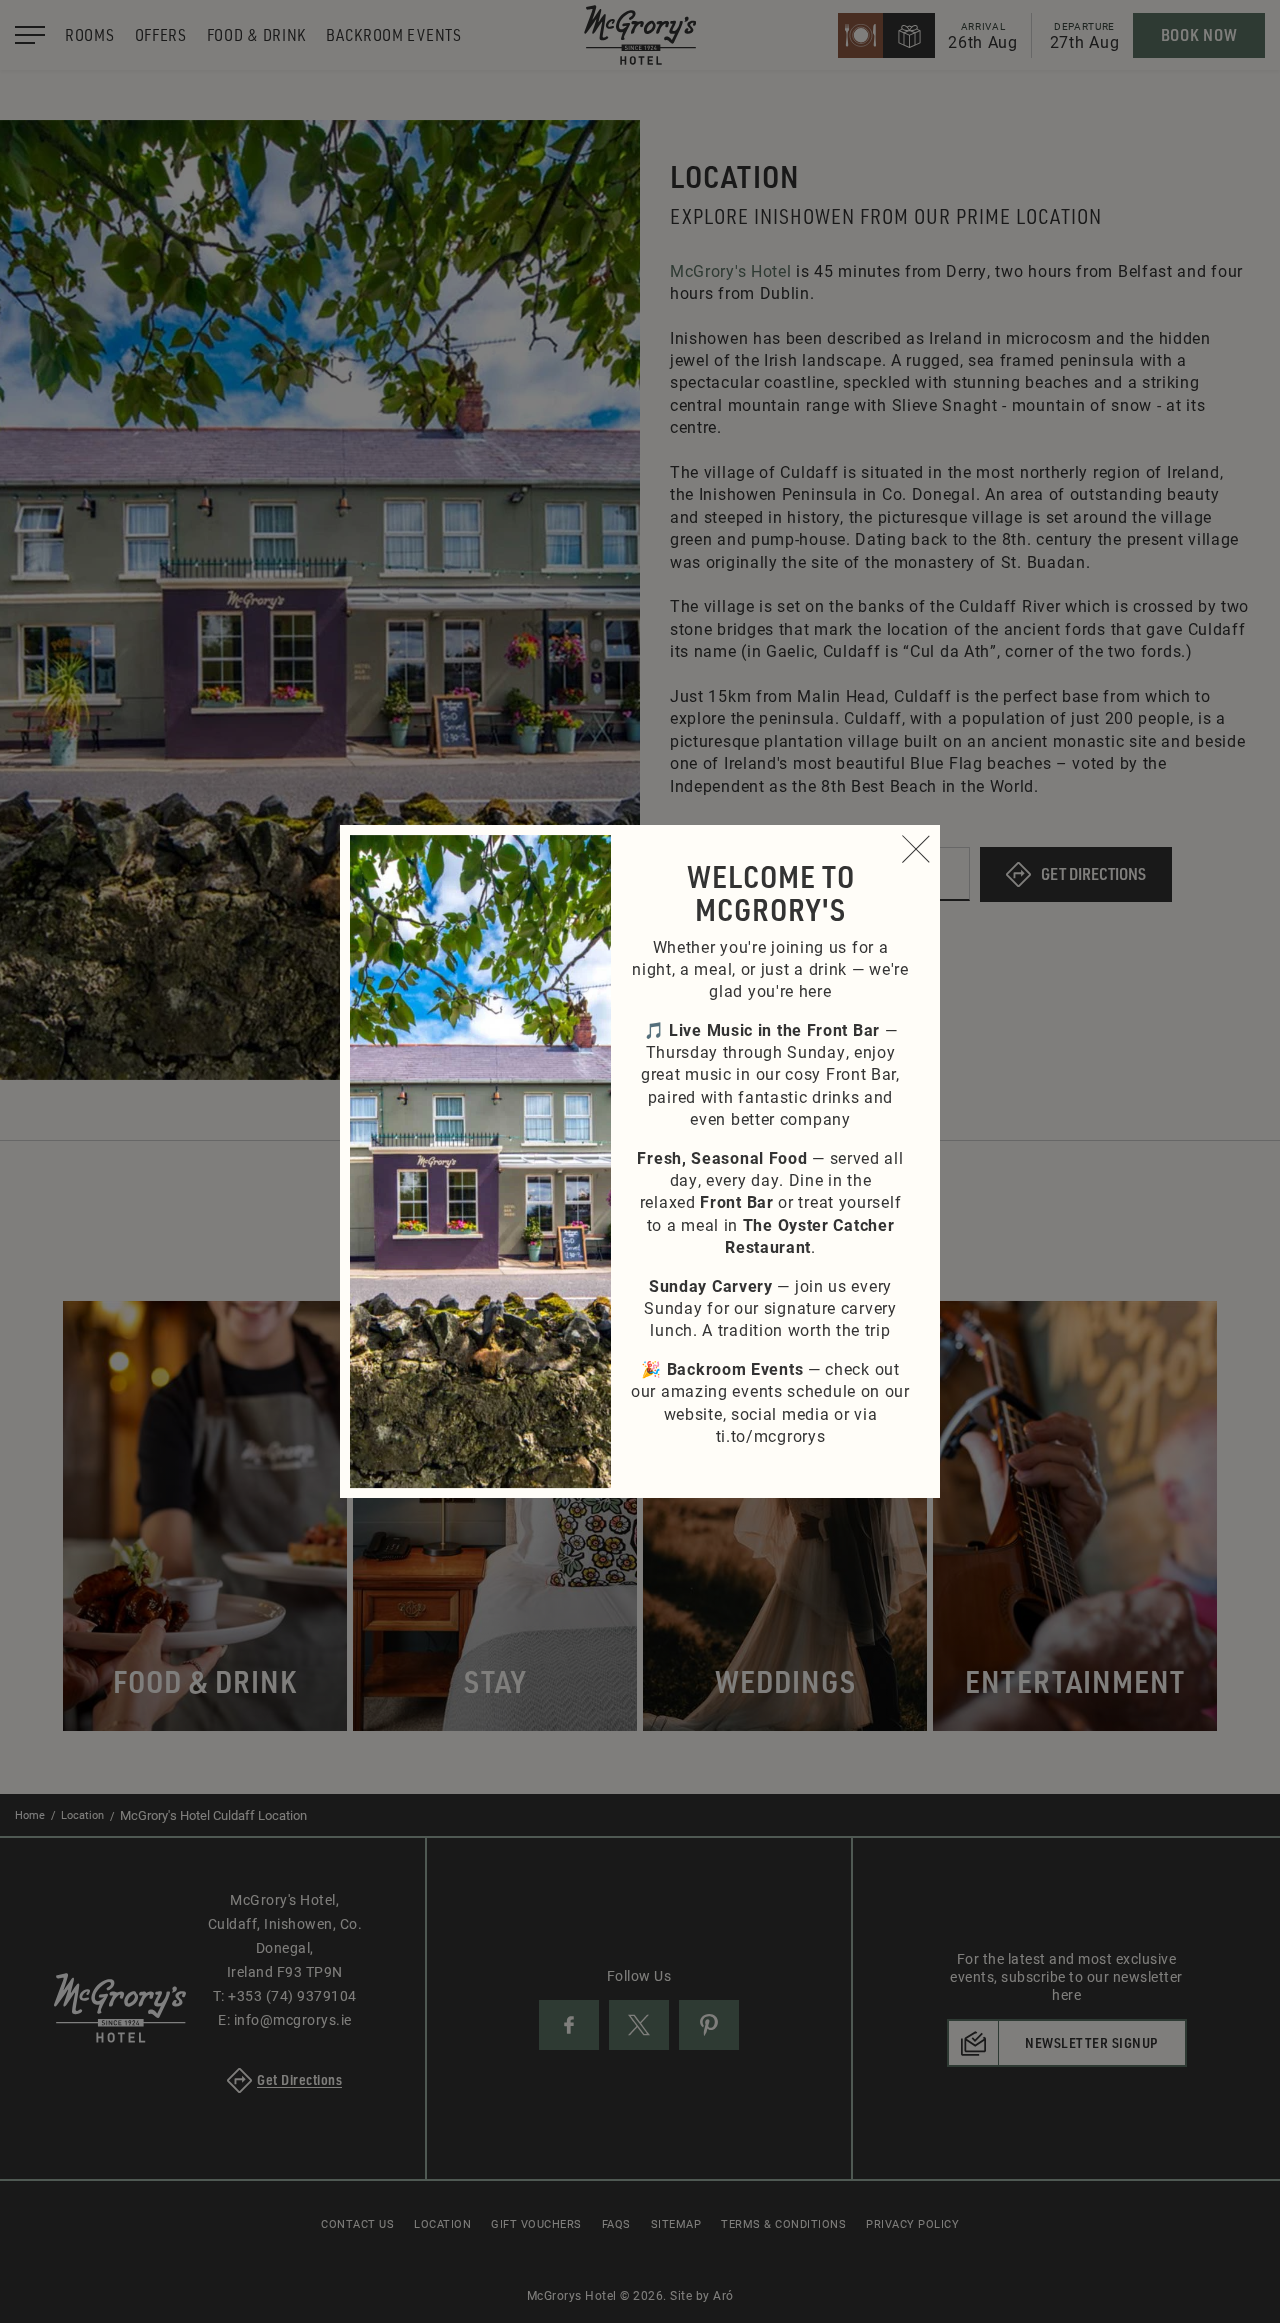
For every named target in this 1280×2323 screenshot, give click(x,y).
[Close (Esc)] (916, 849)
